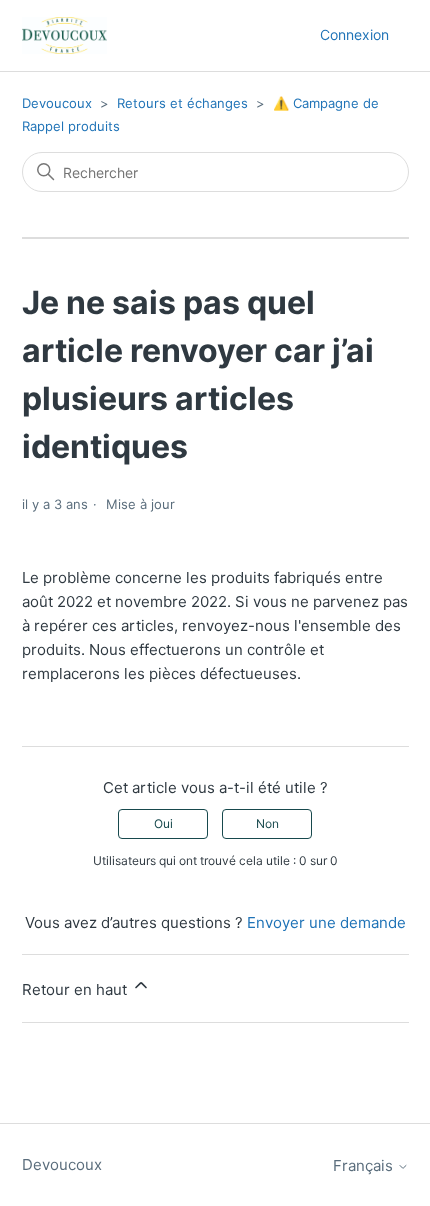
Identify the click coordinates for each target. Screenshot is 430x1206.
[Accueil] (64, 35)
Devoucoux (57, 103)
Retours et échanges (182, 103)
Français (365, 1165)
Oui (163, 823)
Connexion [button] (354, 34)
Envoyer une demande (326, 922)
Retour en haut (76, 989)
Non (267, 823)
